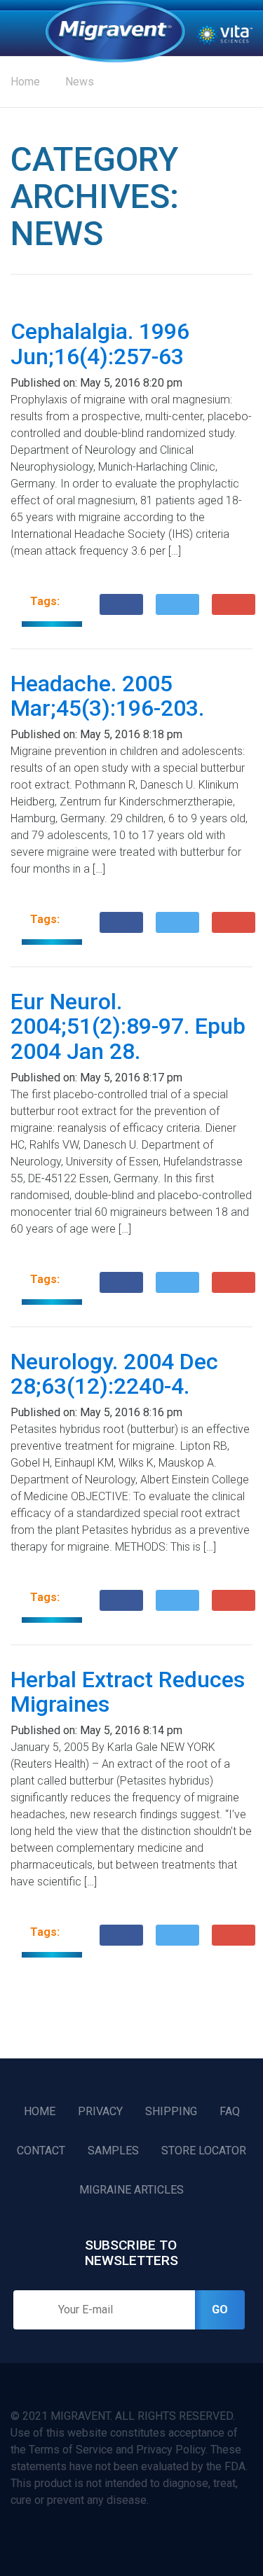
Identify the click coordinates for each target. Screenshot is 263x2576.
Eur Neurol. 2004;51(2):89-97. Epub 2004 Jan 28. (128, 1026)
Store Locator (204, 2151)
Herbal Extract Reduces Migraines (128, 1692)
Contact (41, 2151)
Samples (113, 2151)
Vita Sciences (224, 34)
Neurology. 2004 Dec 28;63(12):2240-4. (114, 1374)
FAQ (230, 2111)
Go (220, 2310)
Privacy (100, 2111)
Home (115, 32)
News (80, 82)
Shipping (171, 2111)
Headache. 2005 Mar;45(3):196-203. (107, 696)
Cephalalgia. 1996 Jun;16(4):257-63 (100, 344)
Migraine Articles (131, 2190)
